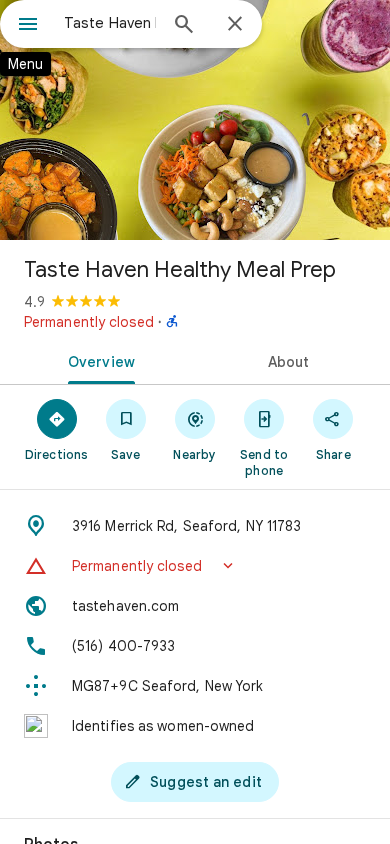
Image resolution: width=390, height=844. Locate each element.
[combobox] (110, 23)
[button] (195, 566)
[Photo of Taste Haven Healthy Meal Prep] (195, 120)
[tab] (97, 360)
